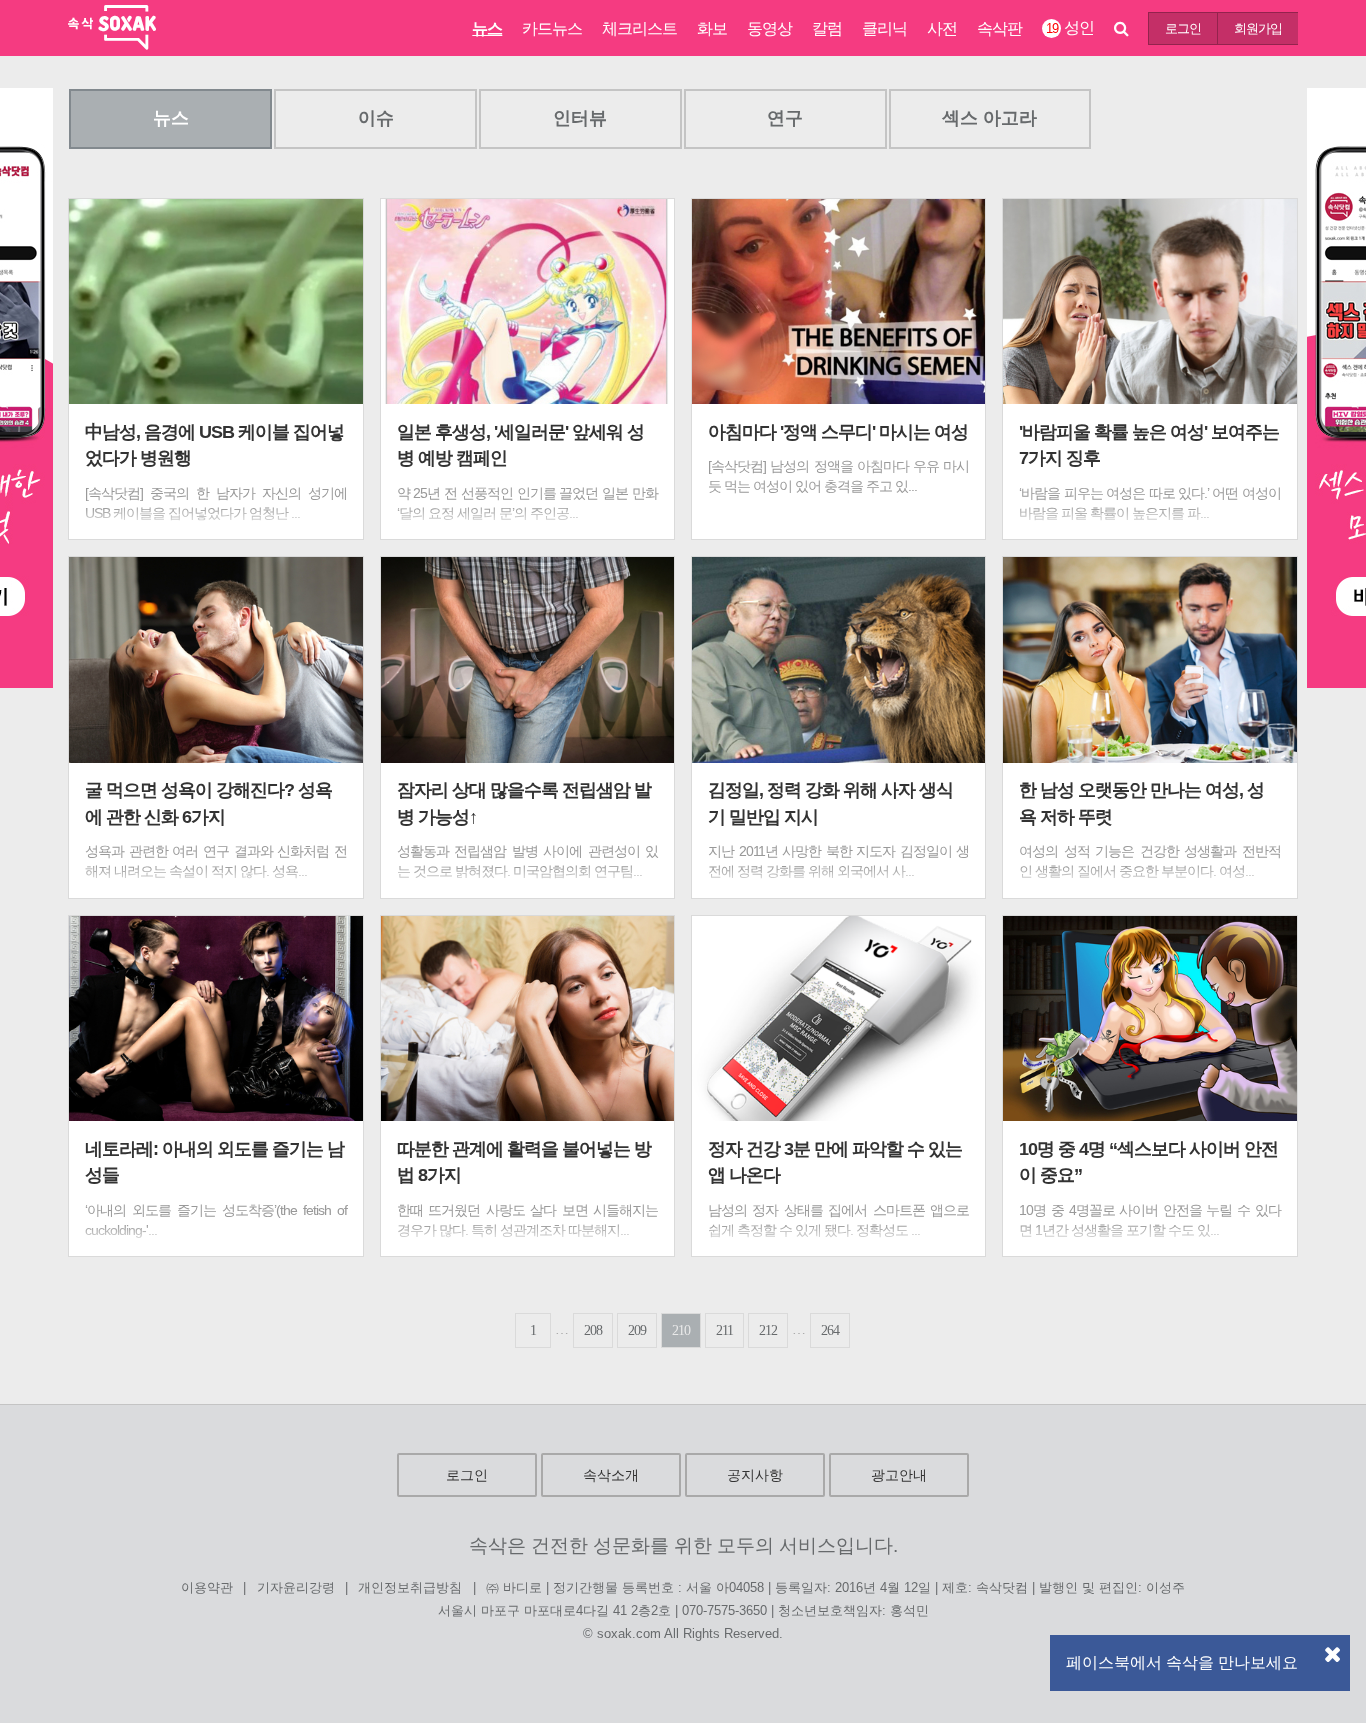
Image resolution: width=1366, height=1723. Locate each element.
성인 (1070, 27)
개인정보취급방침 (410, 1588)
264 (830, 1330)
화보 (712, 28)
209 (637, 1330)
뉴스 (487, 28)
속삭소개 (611, 1475)
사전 (942, 28)
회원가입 (1258, 28)
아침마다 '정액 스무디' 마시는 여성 (838, 432)
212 (768, 1330)
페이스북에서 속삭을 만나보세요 (1182, 1662)
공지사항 (755, 1475)
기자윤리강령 (296, 1588)
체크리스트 (639, 28)
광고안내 (899, 1475)
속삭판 (999, 28)
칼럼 (827, 28)
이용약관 (207, 1588)
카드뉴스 (552, 28)
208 (593, 1330)
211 (724, 1330)
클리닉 (884, 28)
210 (681, 1330)
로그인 (1183, 28)
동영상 (769, 28)
